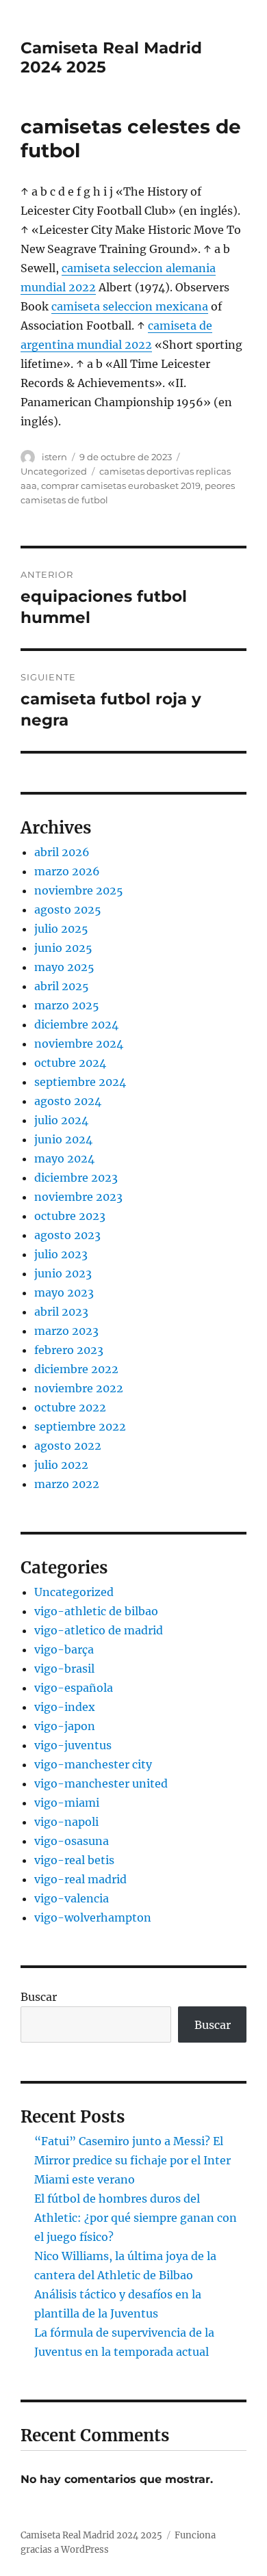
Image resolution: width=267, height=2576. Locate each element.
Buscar (39, 1997)
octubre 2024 (70, 1063)
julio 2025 (61, 929)
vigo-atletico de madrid (99, 1630)
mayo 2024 (64, 1158)
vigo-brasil (64, 1669)
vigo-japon (65, 1726)
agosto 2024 (68, 1101)
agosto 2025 (68, 909)
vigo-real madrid (80, 1879)
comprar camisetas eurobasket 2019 (121, 486)
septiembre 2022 (80, 1426)
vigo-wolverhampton (93, 1917)
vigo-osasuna (72, 1841)
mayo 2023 (64, 1292)
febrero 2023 (69, 1350)
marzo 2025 (67, 1005)
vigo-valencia (72, 1898)
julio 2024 (61, 1120)
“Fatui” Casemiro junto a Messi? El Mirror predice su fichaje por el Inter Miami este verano (132, 2160)
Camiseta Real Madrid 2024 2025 (91, 2535)
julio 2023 (61, 1254)
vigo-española (74, 1688)
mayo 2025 (64, 967)
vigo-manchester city (93, 1764)
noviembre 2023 (78, 1197)
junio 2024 (63, 1139)
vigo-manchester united (101, 1783)
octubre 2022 (70, 1407)
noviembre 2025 (79, 890)
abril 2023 (61, 1312)
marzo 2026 (67, 871)
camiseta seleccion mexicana (130, 306)
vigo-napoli (66, 1822)
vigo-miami (67, 1803)
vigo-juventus (73, 1745)
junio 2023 (63, 1273)
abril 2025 (62, 986)
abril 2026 (62, 852)
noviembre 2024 (79, 1044)
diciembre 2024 (76, 1024)
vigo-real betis (74, 1860)
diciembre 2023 (76, 1178)
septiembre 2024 (80, 1082)
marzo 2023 (66, 1331)
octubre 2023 (70, 1216)
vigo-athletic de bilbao (96, 1611)
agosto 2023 (67, 1235)
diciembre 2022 (76, 1369)
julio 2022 (61, 1465)
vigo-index (65, 1707)
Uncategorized (54, 471)
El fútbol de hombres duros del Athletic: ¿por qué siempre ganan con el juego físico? (136, 2218)
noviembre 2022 (79, 1388)
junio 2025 (63, 948)
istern (54, 457)
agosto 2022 (68, 1446)
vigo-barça (64, 1649)
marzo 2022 (67, 1484)
